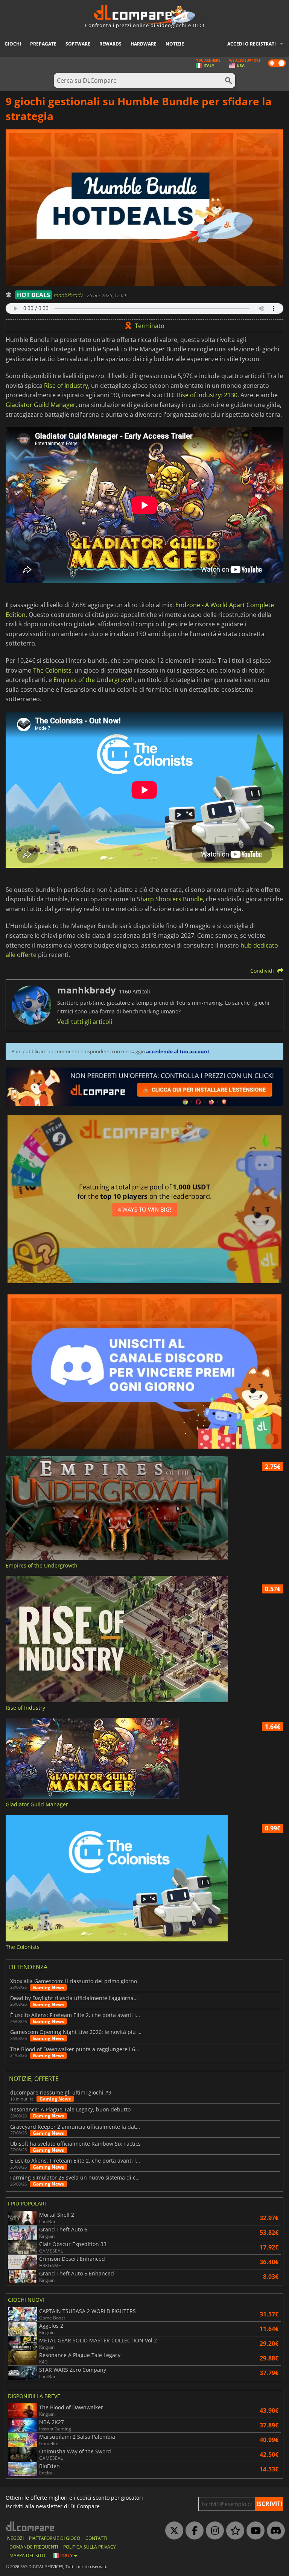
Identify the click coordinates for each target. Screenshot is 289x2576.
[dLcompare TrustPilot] (233, 2531)
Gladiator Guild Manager (41, 405)
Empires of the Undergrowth (94, 680)
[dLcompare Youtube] (254, 2531)
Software (78, 44)
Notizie (175, 44)
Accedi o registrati (252, 44)
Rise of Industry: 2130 (207, 395)
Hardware (144, 44)
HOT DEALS (33, 295)
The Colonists (52, 670)
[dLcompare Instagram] (213, 2531)
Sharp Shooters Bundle (170, 899)
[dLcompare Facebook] (193, 2531)
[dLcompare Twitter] (172, 2531)
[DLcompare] (30, 2526)
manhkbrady (69, 295)
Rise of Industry (66, 386)
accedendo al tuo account (178, 1051)
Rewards (110, 44)
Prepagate (43, 44)
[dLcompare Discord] (274, 2531)
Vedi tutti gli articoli (85, 1022)
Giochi (13, 44)
